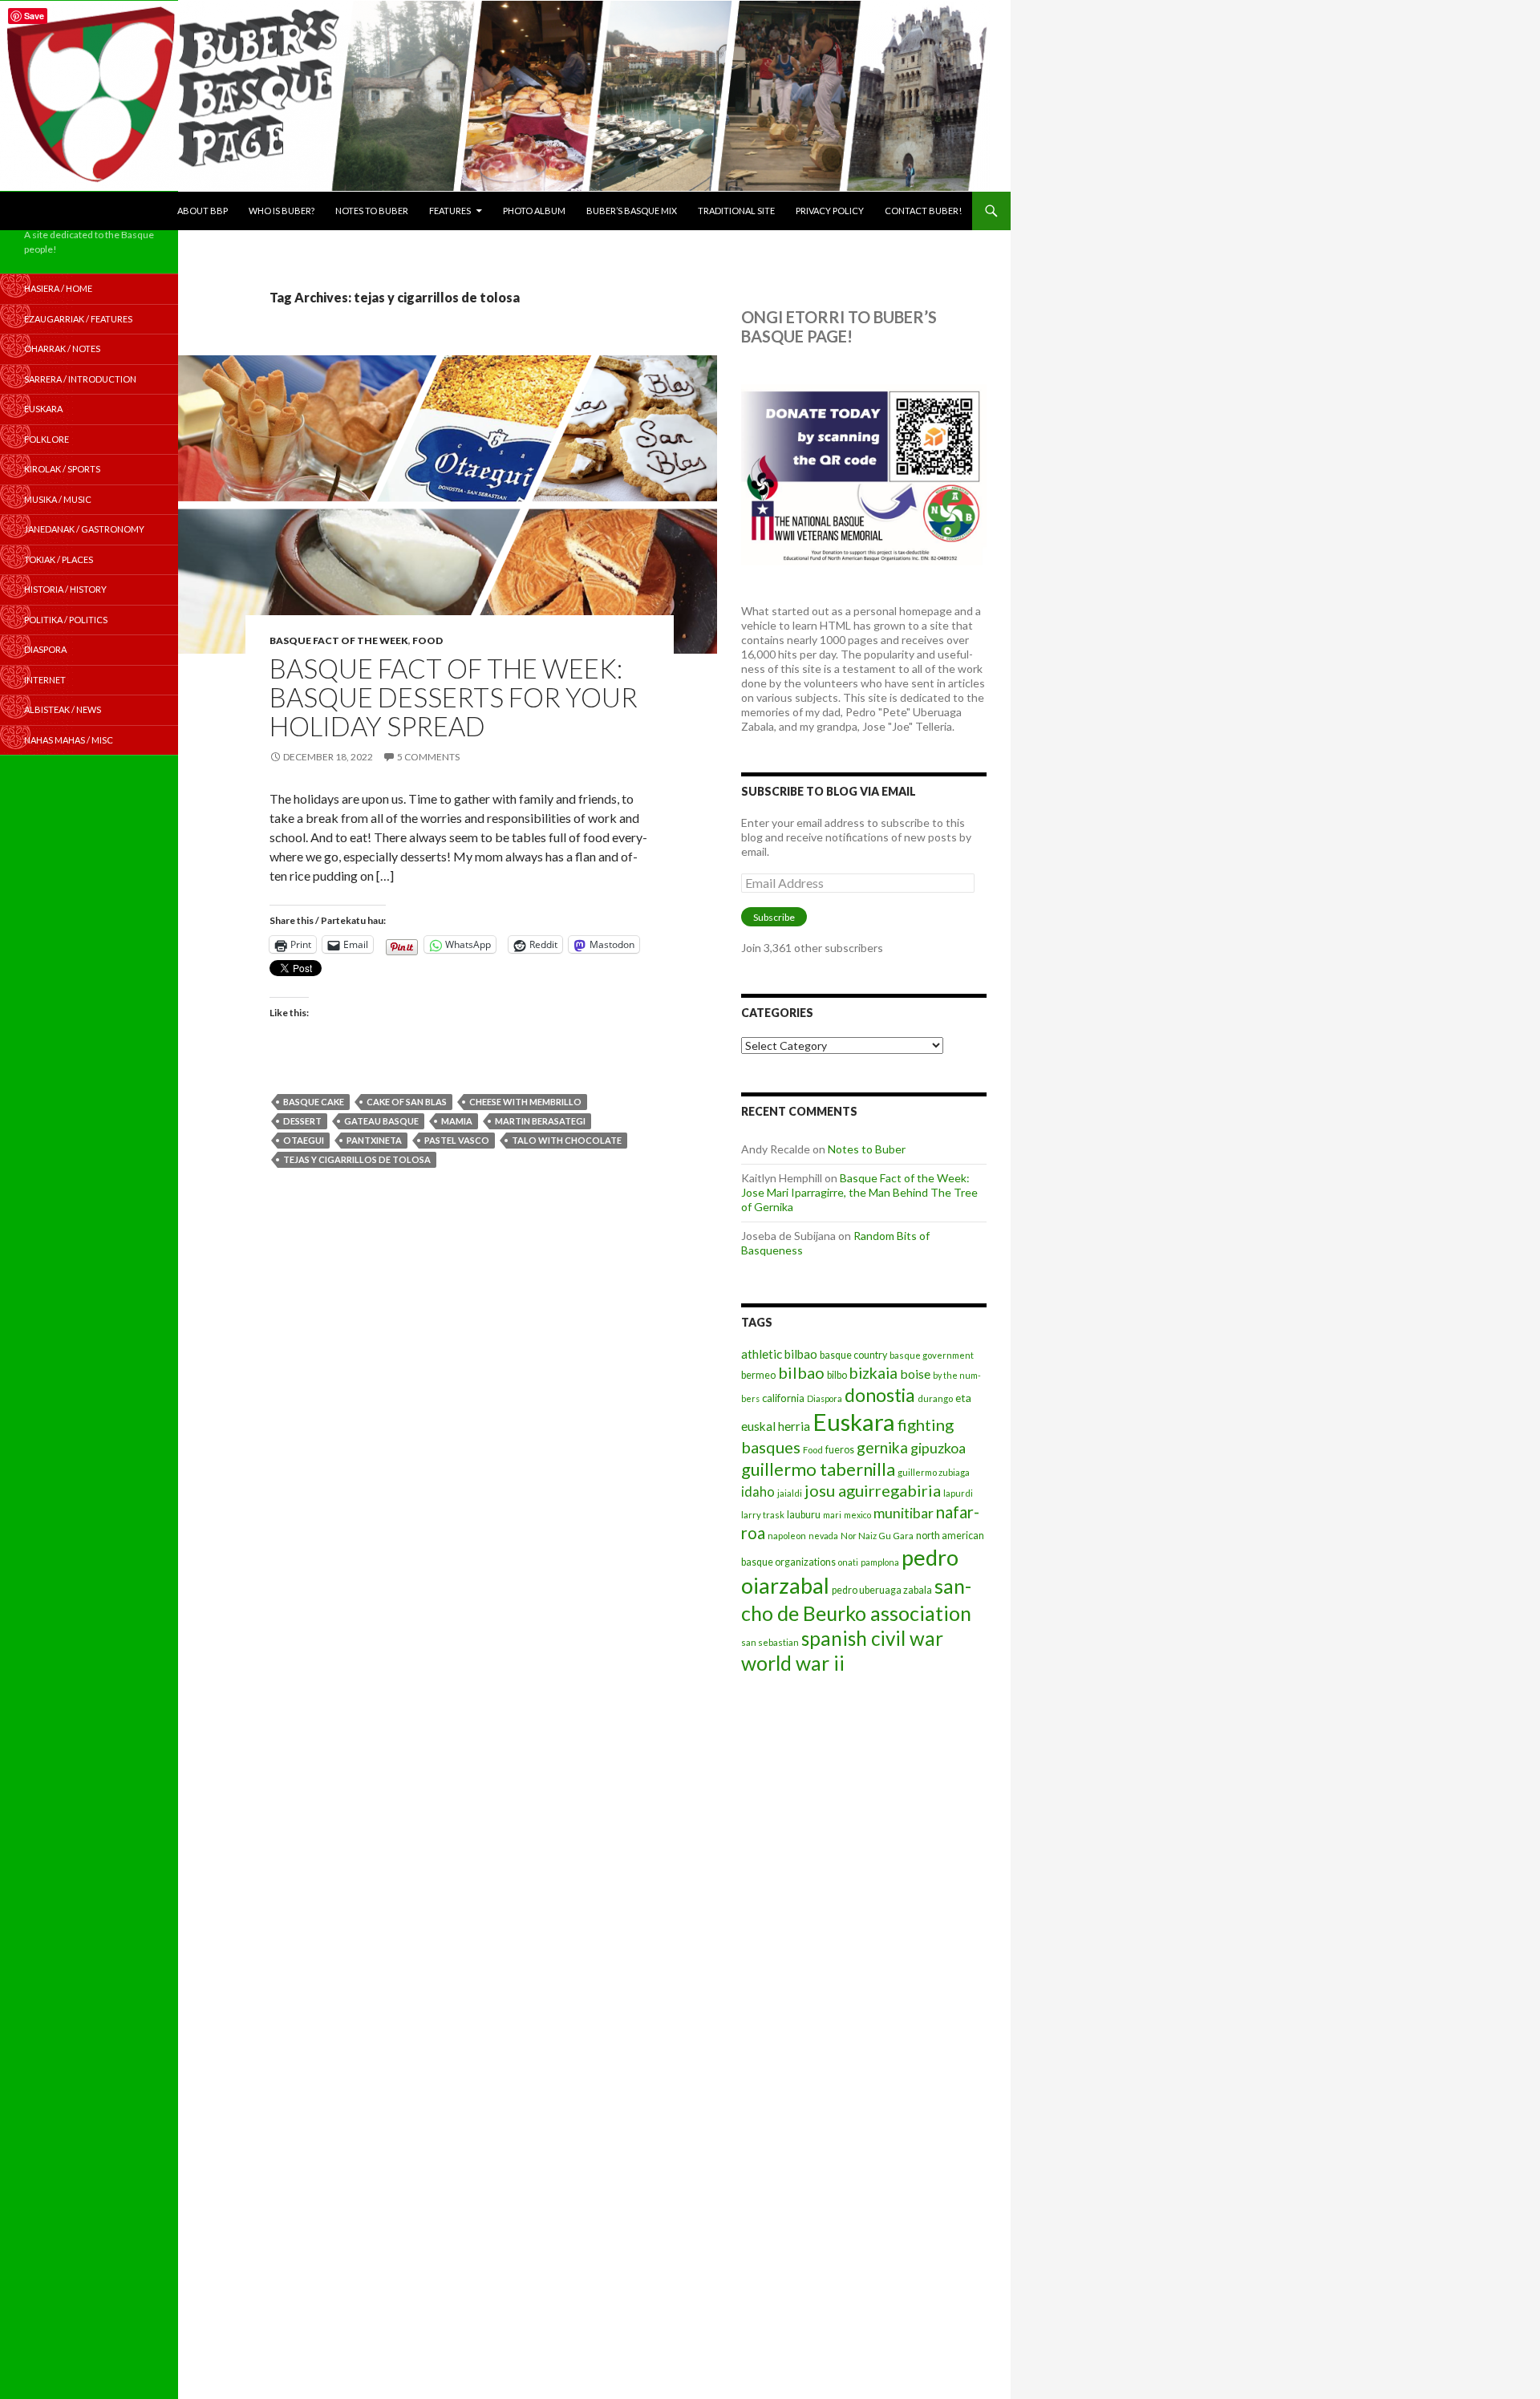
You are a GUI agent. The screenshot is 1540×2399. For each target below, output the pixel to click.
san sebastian (770, 1642)
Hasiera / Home (58, 288)
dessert (302, 1121)
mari (832, 1515)
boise (915, 1374)
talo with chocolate (567, 1140)
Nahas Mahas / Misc (69, 740)
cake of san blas (407, 1102)
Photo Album (534, 211)
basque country (853, 1355)
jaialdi (790, 1493)
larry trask (763, 1515)
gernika (882, 1447)
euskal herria (776, 1426)
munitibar (904, 1513)
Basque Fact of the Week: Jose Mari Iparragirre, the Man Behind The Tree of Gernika (859, 1192)
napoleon (787, 1536)
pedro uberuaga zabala (882, 1590)
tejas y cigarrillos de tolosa (357, 1159)
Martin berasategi (540, 1121)
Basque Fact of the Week (339, 640)
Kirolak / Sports (62, 469)
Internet (45, 680)
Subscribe (774, 917)
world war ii (793, 1663)
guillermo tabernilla (818, 1469)
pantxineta (374, 1140)
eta (963, 1398)
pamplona (880, 1562)
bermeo (758, 1375)
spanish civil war (872, 1638)
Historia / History (65, 589)
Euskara (854, 1422)
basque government (932, 1355)
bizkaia (873, 1373)
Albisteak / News (63, 709)
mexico (857, 1515)
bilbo (837, 1375)
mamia (457, 1121)
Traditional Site (736, 211)
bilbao (801, 1372)
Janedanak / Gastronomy (84, 529)
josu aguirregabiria (873, 1490)
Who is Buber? (282, 211)
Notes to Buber (372, 211)
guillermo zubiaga (934, 1472)
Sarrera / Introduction (80, 379)
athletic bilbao (779, 1354)
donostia (880, 1395)
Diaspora (825, 1398)
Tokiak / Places (59, 559)
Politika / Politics (66, 620)
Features (450, 211)
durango (935, 1398)
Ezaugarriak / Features (78, 319)
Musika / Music (58, 499)
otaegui (304, 1140)
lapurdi (958, 1493)
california (783, 1398)
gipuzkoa (938, 1448)
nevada (823, 1536)
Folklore (47, 439)
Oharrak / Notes (62, 349)
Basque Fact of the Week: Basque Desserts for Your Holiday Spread (454, 697)
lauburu (804, 1515)
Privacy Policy (830, 211)
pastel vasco (457, 1140)
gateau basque (381, 1121)
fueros (840, 1450)
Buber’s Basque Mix (632, 211)
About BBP (203, 211)
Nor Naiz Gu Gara (877, 1536)
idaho (758, 1491)
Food (428, 640)
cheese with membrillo (525, 1102)
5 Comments (428, 757)
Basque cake (314, 1102)
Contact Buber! (923, 211)
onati (848, 1562)
